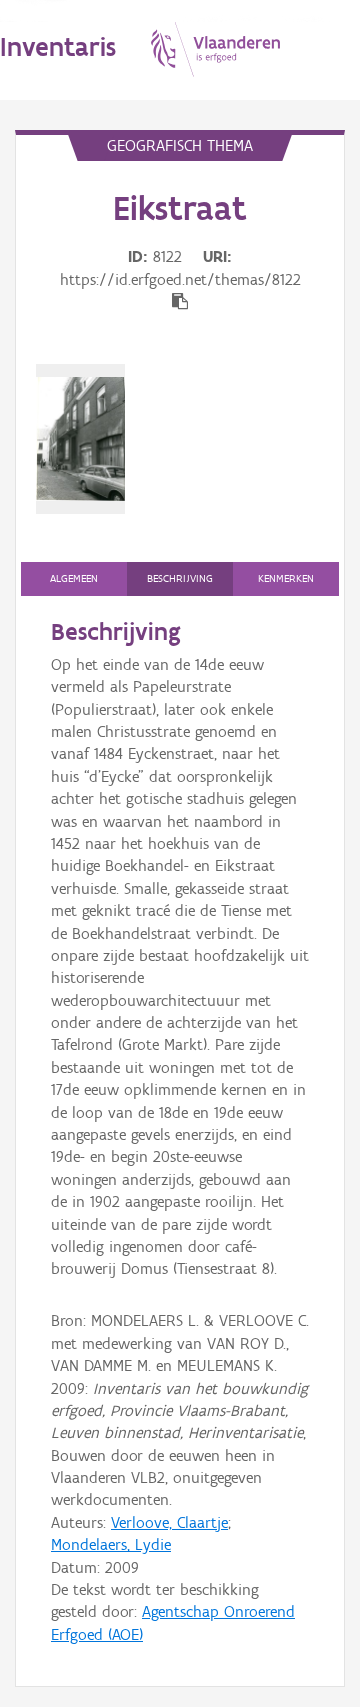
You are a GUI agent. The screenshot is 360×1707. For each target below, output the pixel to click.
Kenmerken (286, 578)
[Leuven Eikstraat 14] (80, 439)
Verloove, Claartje (169, 1522)
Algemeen (74, 578)
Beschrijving (180, 578)
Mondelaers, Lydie (111, 1544)
